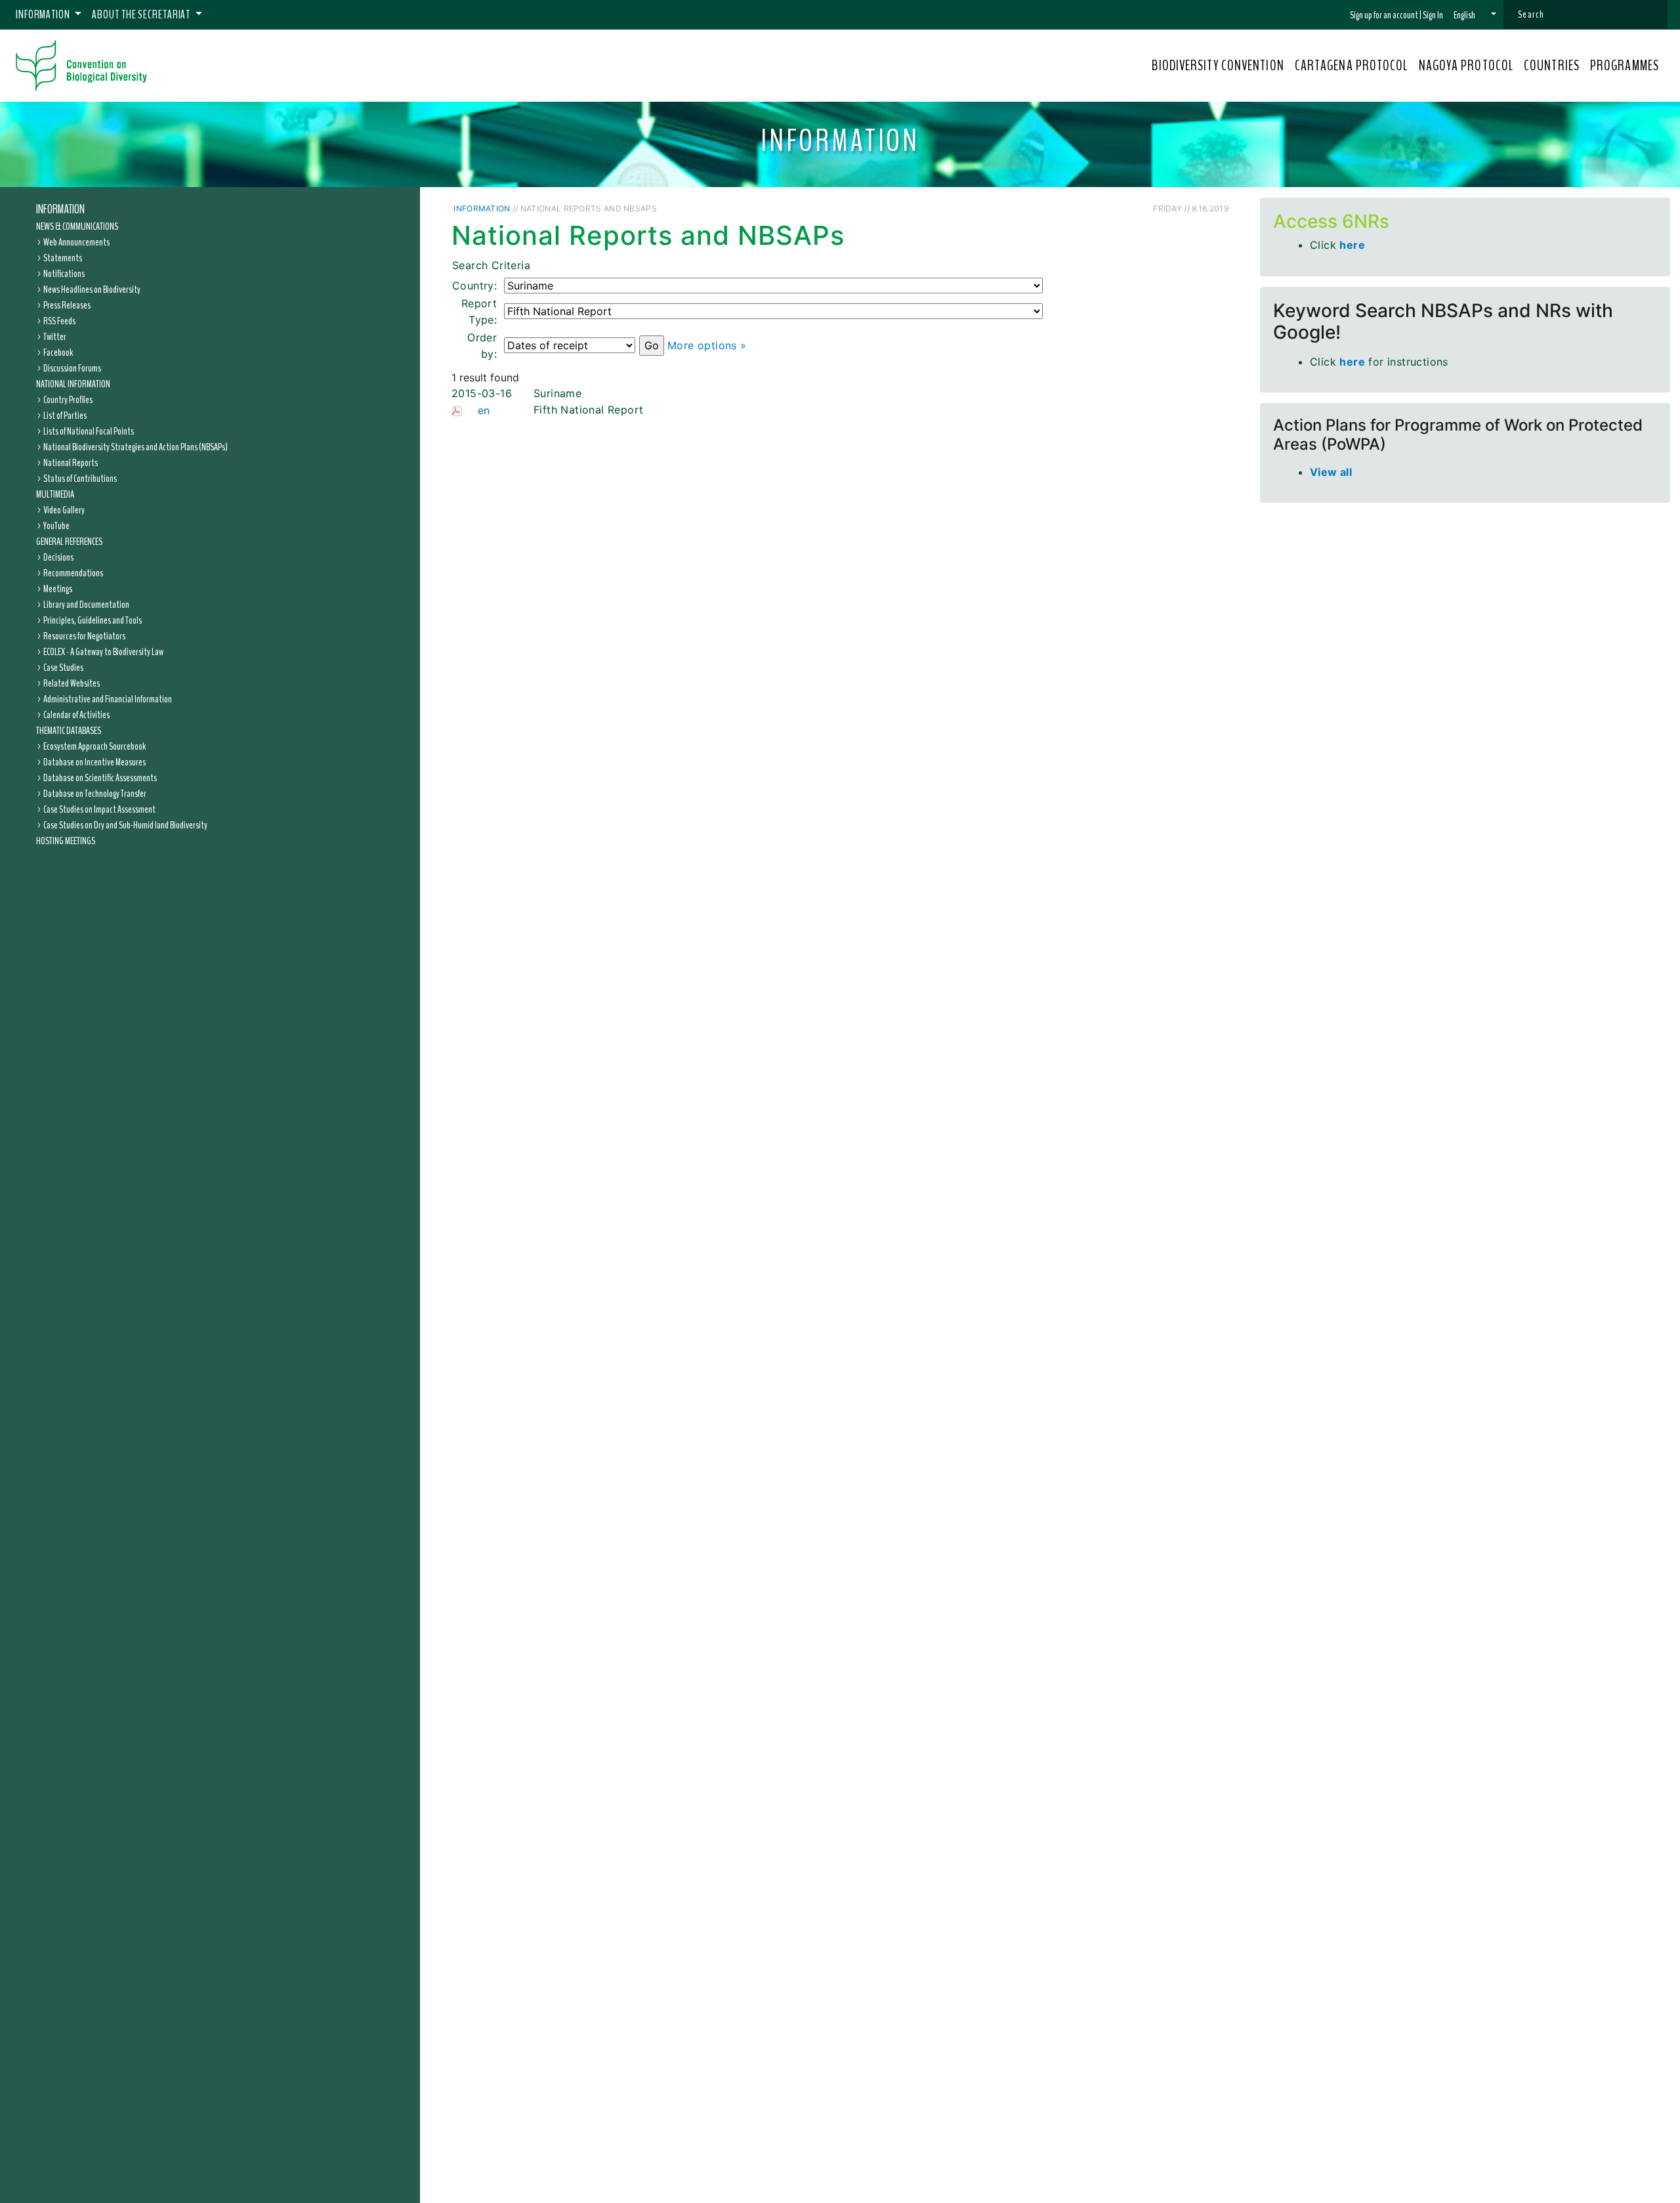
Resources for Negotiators (84, 636)
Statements (63, 258)
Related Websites (72, 683)
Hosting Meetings (66, 841)
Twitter (55, 337)
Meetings (58, 589)
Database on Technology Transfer (95, 794)
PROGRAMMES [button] (1625, 66)
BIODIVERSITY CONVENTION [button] (1218, 66)
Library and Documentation (86, 605)
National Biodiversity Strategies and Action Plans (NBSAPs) (136, 447)
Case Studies (63, 668)
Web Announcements (76, 242)
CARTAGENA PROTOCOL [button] (1352, 66)
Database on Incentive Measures (94, 762)
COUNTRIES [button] (1552, 66)
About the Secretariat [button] (142, 14)
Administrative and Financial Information (108, 699)
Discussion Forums (72, 368)
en (484, 410)
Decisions (58, 557)
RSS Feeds (59, 321)
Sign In (1433, 15)
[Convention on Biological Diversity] (81, 66)
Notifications (64, 274)
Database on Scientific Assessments (100, 778)
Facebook (58, 353)
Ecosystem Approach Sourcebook (94, 746)
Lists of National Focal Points (89, 431)
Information (60, 209)
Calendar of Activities (76, 715)
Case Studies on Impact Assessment (99, 809)
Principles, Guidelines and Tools (93, 620)
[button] (1475, 15)
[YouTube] (1147, 208)
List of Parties (65, 416)
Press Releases (67, 305)
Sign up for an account (1384, 15)
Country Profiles (68, 400)
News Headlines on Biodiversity (92, 289)
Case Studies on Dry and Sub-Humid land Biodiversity (125, 825)
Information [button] (44, 14)
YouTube (56, 526)
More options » (707, 345)
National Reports (71, 463)
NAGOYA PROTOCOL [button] (1466, 66)
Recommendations (73, 573)
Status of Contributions (80, 479)
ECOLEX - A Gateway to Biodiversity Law (103, 652)
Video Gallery (64, 510)
